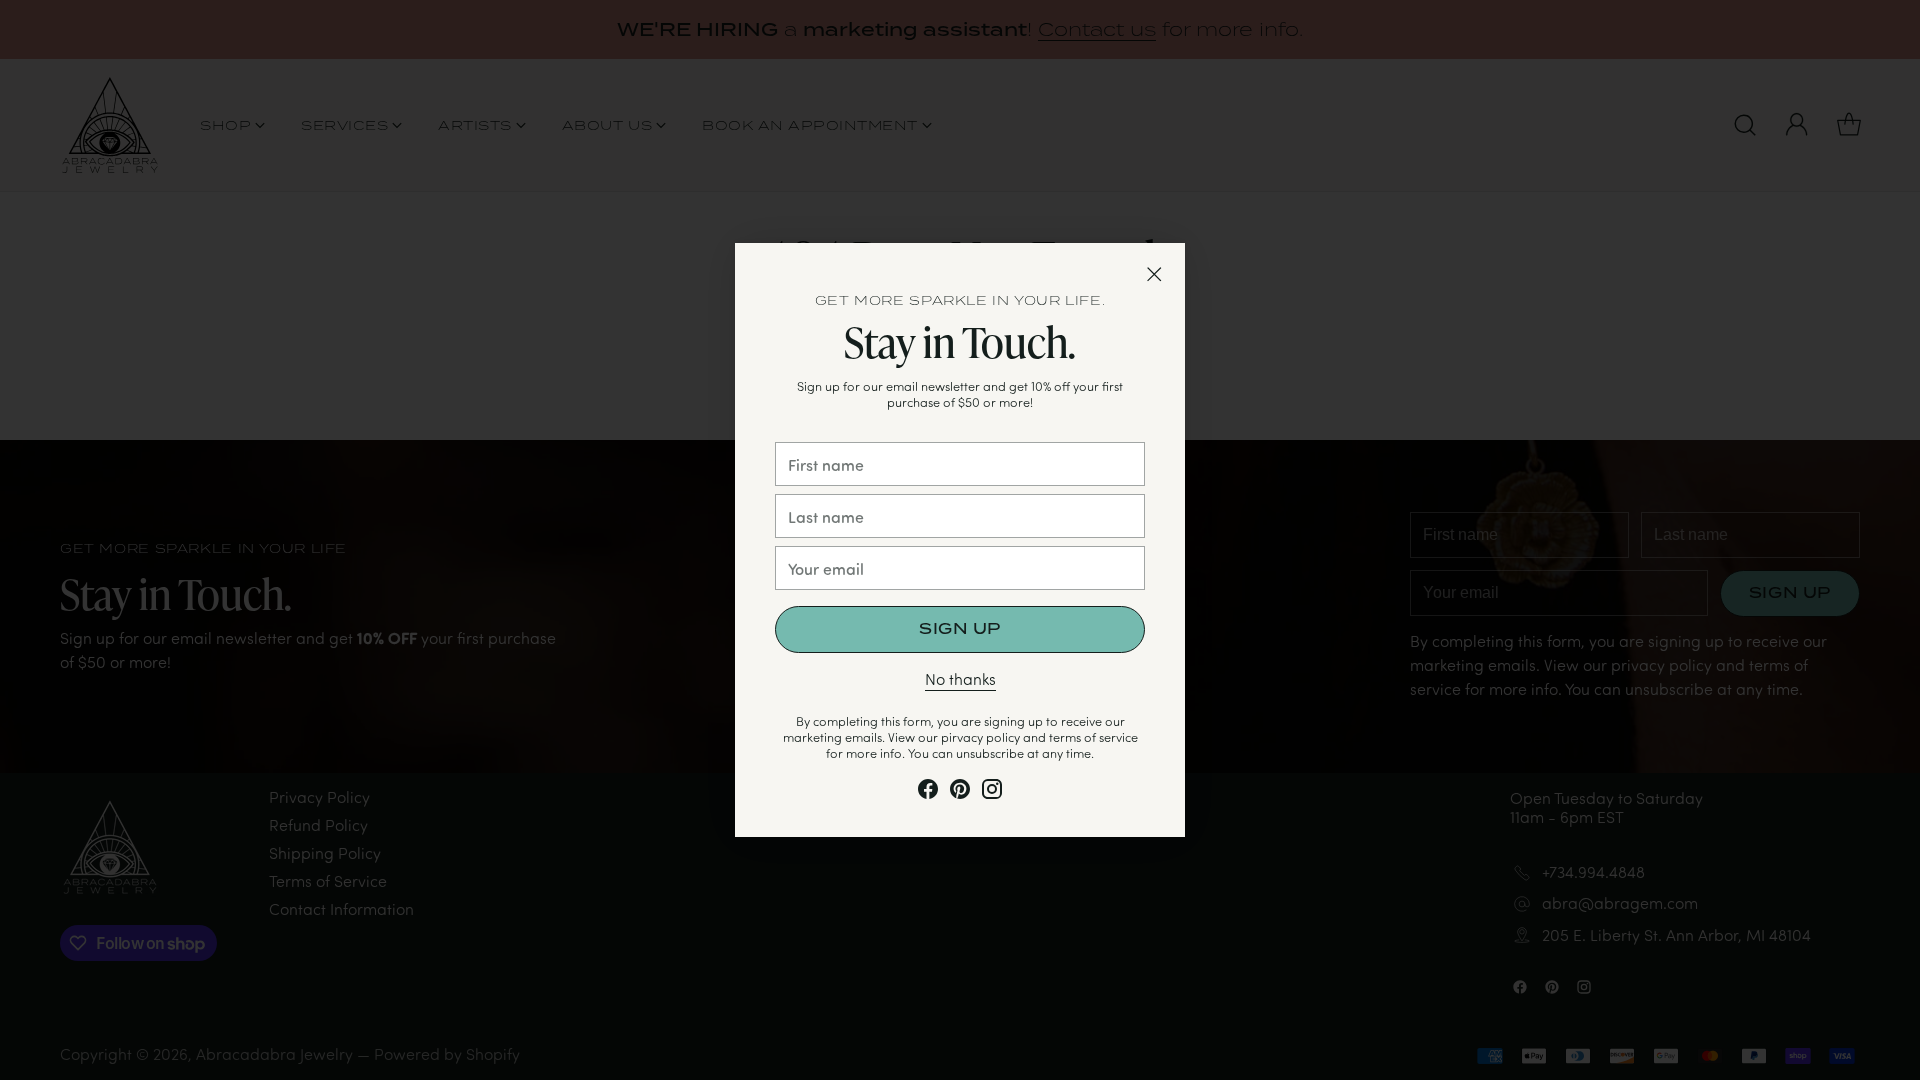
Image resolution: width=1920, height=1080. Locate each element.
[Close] (1154, 274)
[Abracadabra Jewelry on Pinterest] (960, 792)
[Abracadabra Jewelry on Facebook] (928, 792)
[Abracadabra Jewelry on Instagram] (992, 792)
